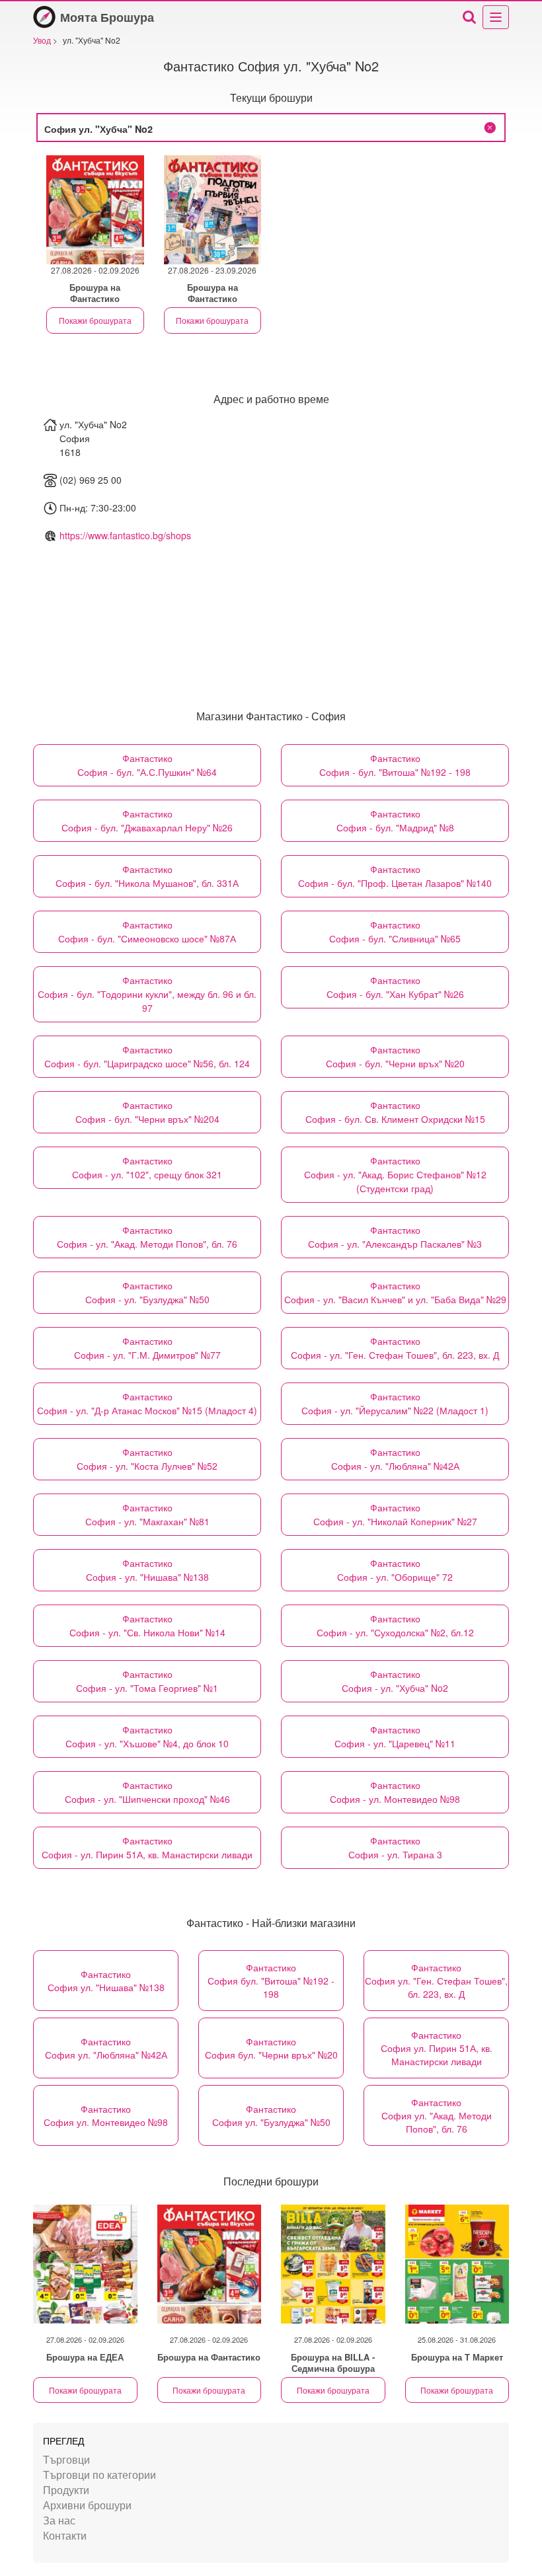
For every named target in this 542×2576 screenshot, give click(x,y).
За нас (59, 2520)
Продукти (66, 2490)
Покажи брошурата (95, 320)
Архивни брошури (87, 2505)
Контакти (65, 2535)
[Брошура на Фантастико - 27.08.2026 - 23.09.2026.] (213, 210)
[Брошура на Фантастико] (210, 2264)
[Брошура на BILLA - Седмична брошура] (333, 2264)
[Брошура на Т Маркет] (457, 2264)
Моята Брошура (107, 17)
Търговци (66, 2459)
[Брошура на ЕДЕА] (85, 2264)
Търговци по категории (99, 2475)
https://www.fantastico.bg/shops (125, 535)
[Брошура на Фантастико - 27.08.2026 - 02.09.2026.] (95, 210)
